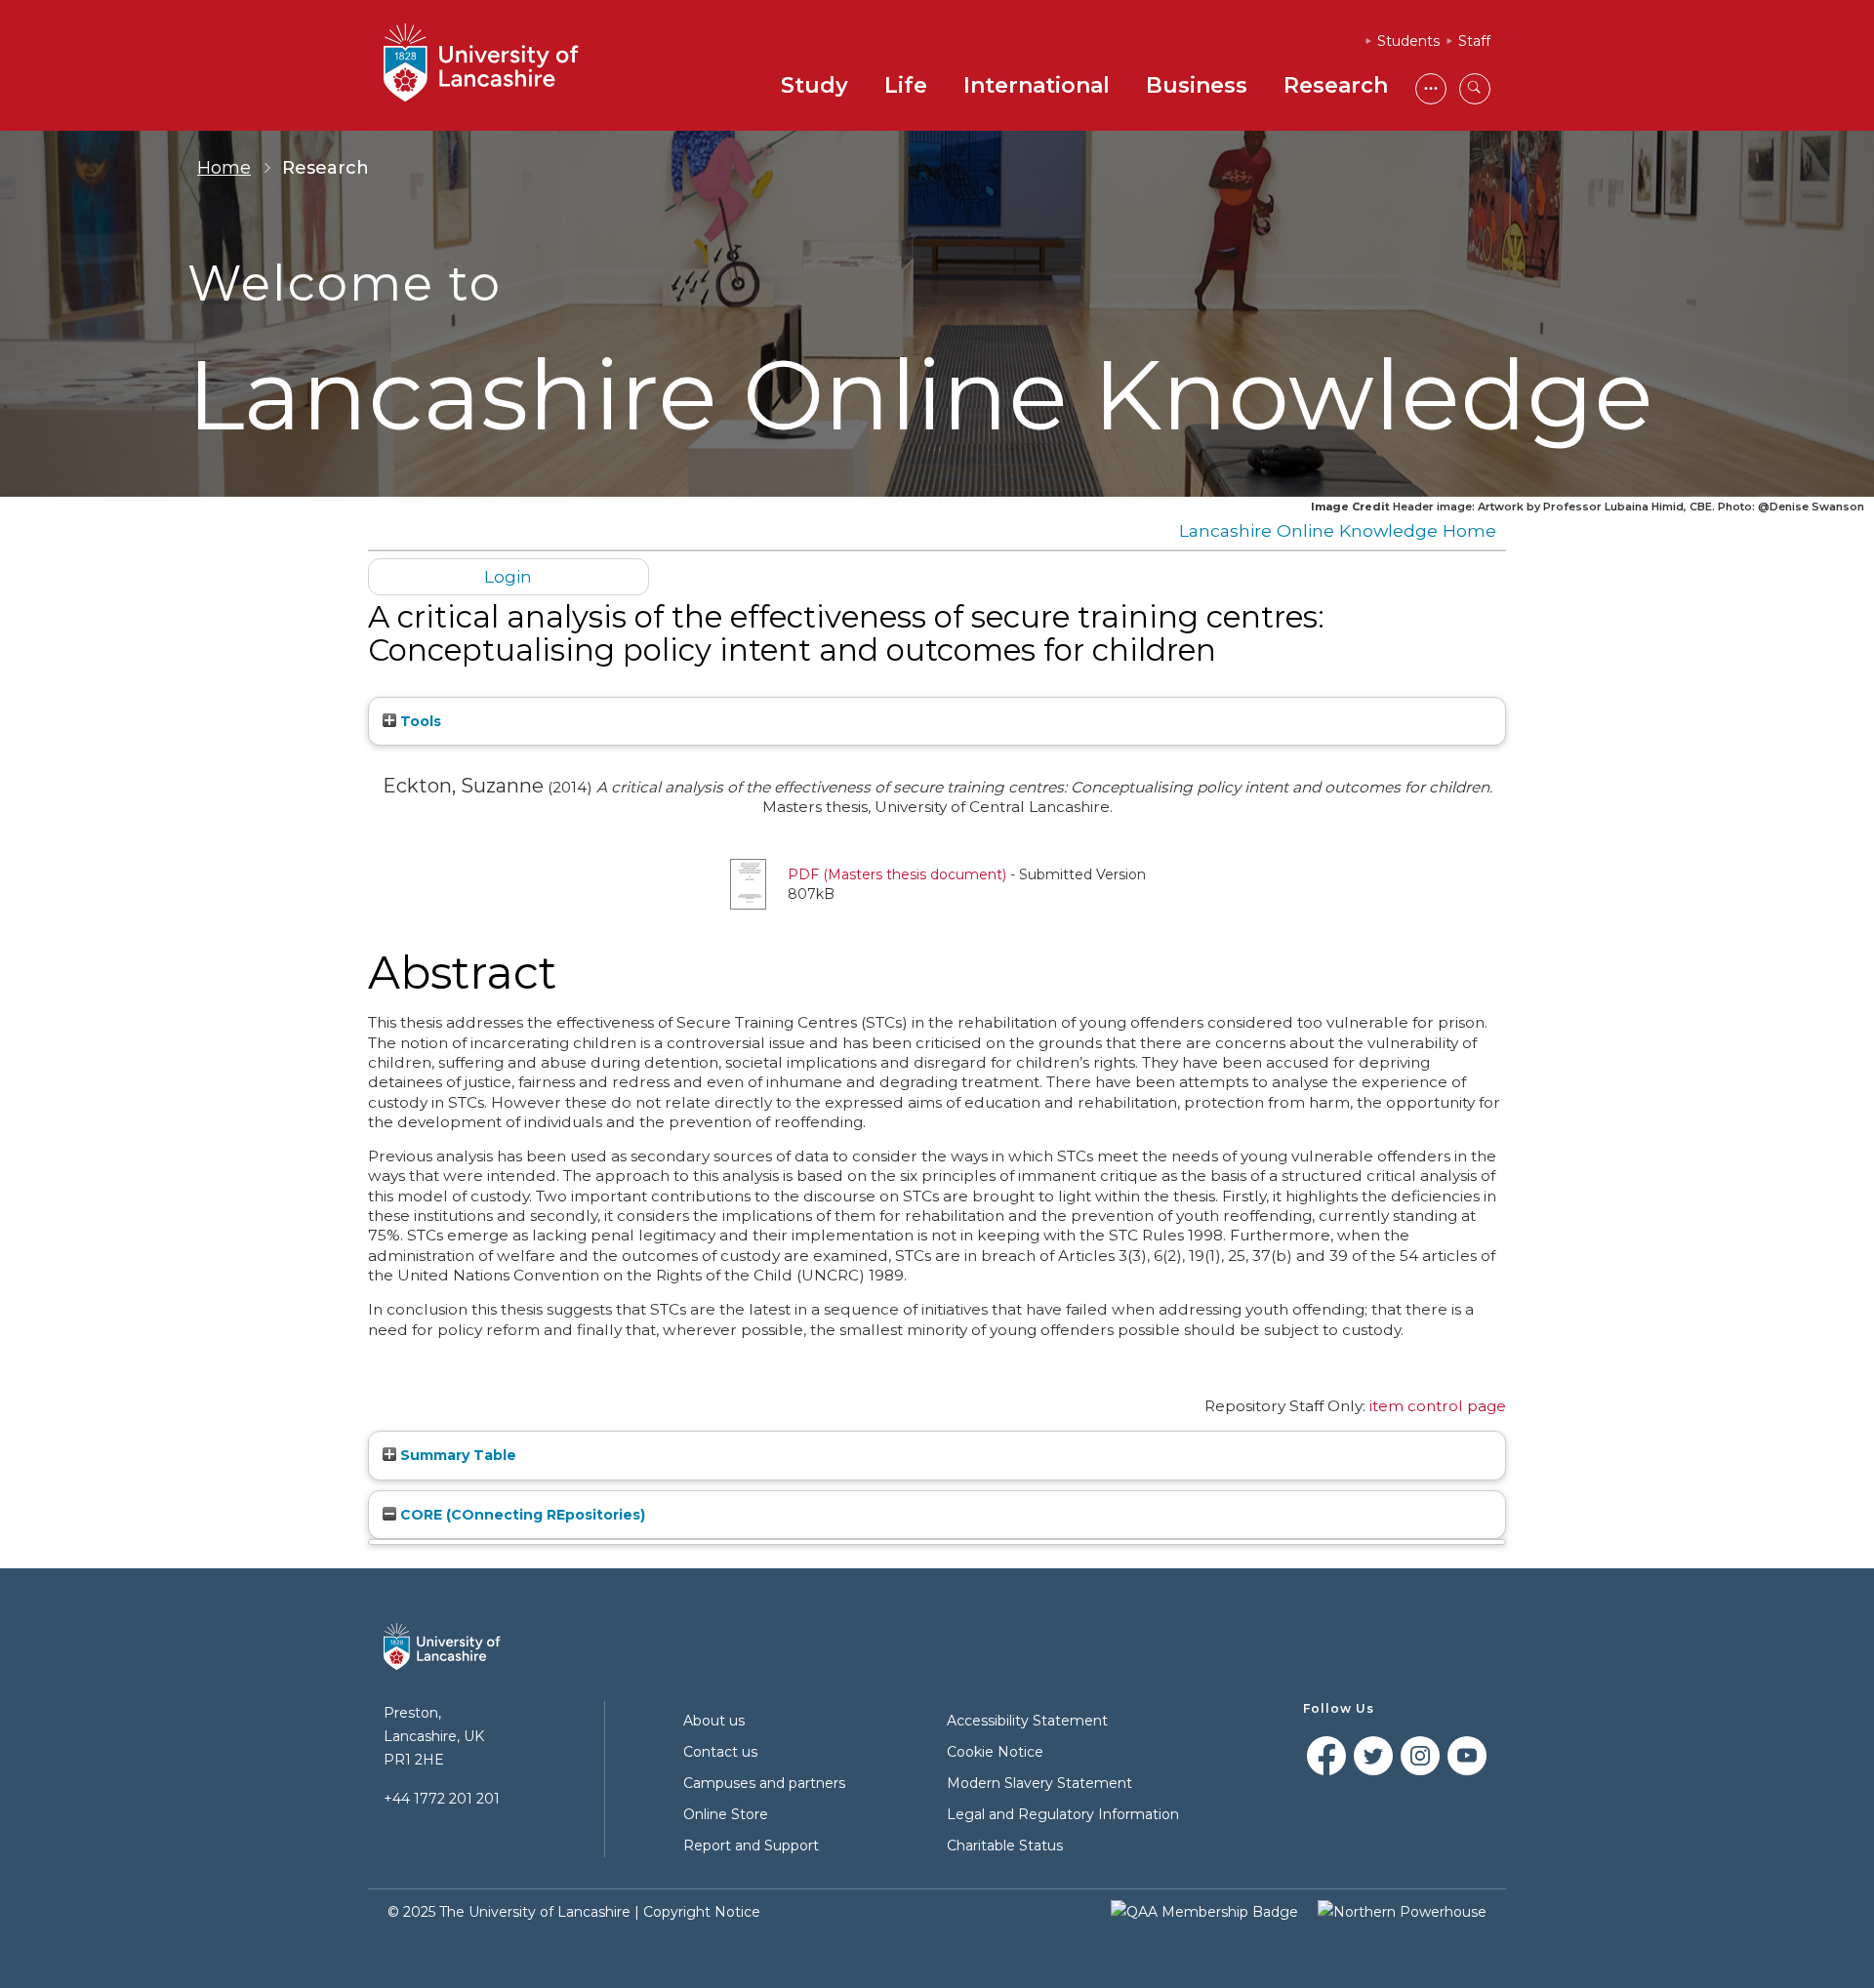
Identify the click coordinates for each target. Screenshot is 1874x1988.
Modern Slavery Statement (1039, 1783)
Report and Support (751, 1846)
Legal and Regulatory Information (1063, 1814)
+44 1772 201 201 (442, 1799)
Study (815, 85)
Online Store (726, 1814)
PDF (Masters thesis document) (897, 874)
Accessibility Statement (1027, 1721)
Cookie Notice (995, 1752)
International (1037, 85)
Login (508, 576)
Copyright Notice (702, 1912)
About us (714, 1721)
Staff (1474, 41)
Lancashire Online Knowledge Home (1338, 530)
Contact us (720, 1752)
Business (1197, 85)
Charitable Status (1005, 1846)
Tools (419, 721)
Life (906, 85)
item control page (1438, 1406)
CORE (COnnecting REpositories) (521, 1515)
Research (1336, 85)
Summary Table (456, 1455)
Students (1408, 41)
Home (224, 168)
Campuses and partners (764, 1783)
